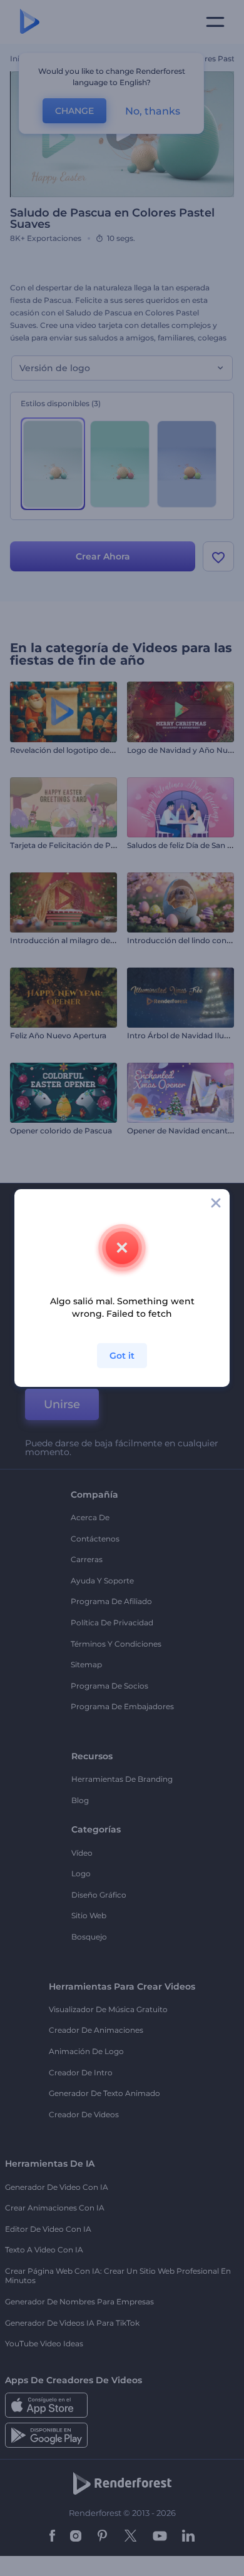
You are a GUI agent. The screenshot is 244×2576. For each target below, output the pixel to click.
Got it (122, 1356)
